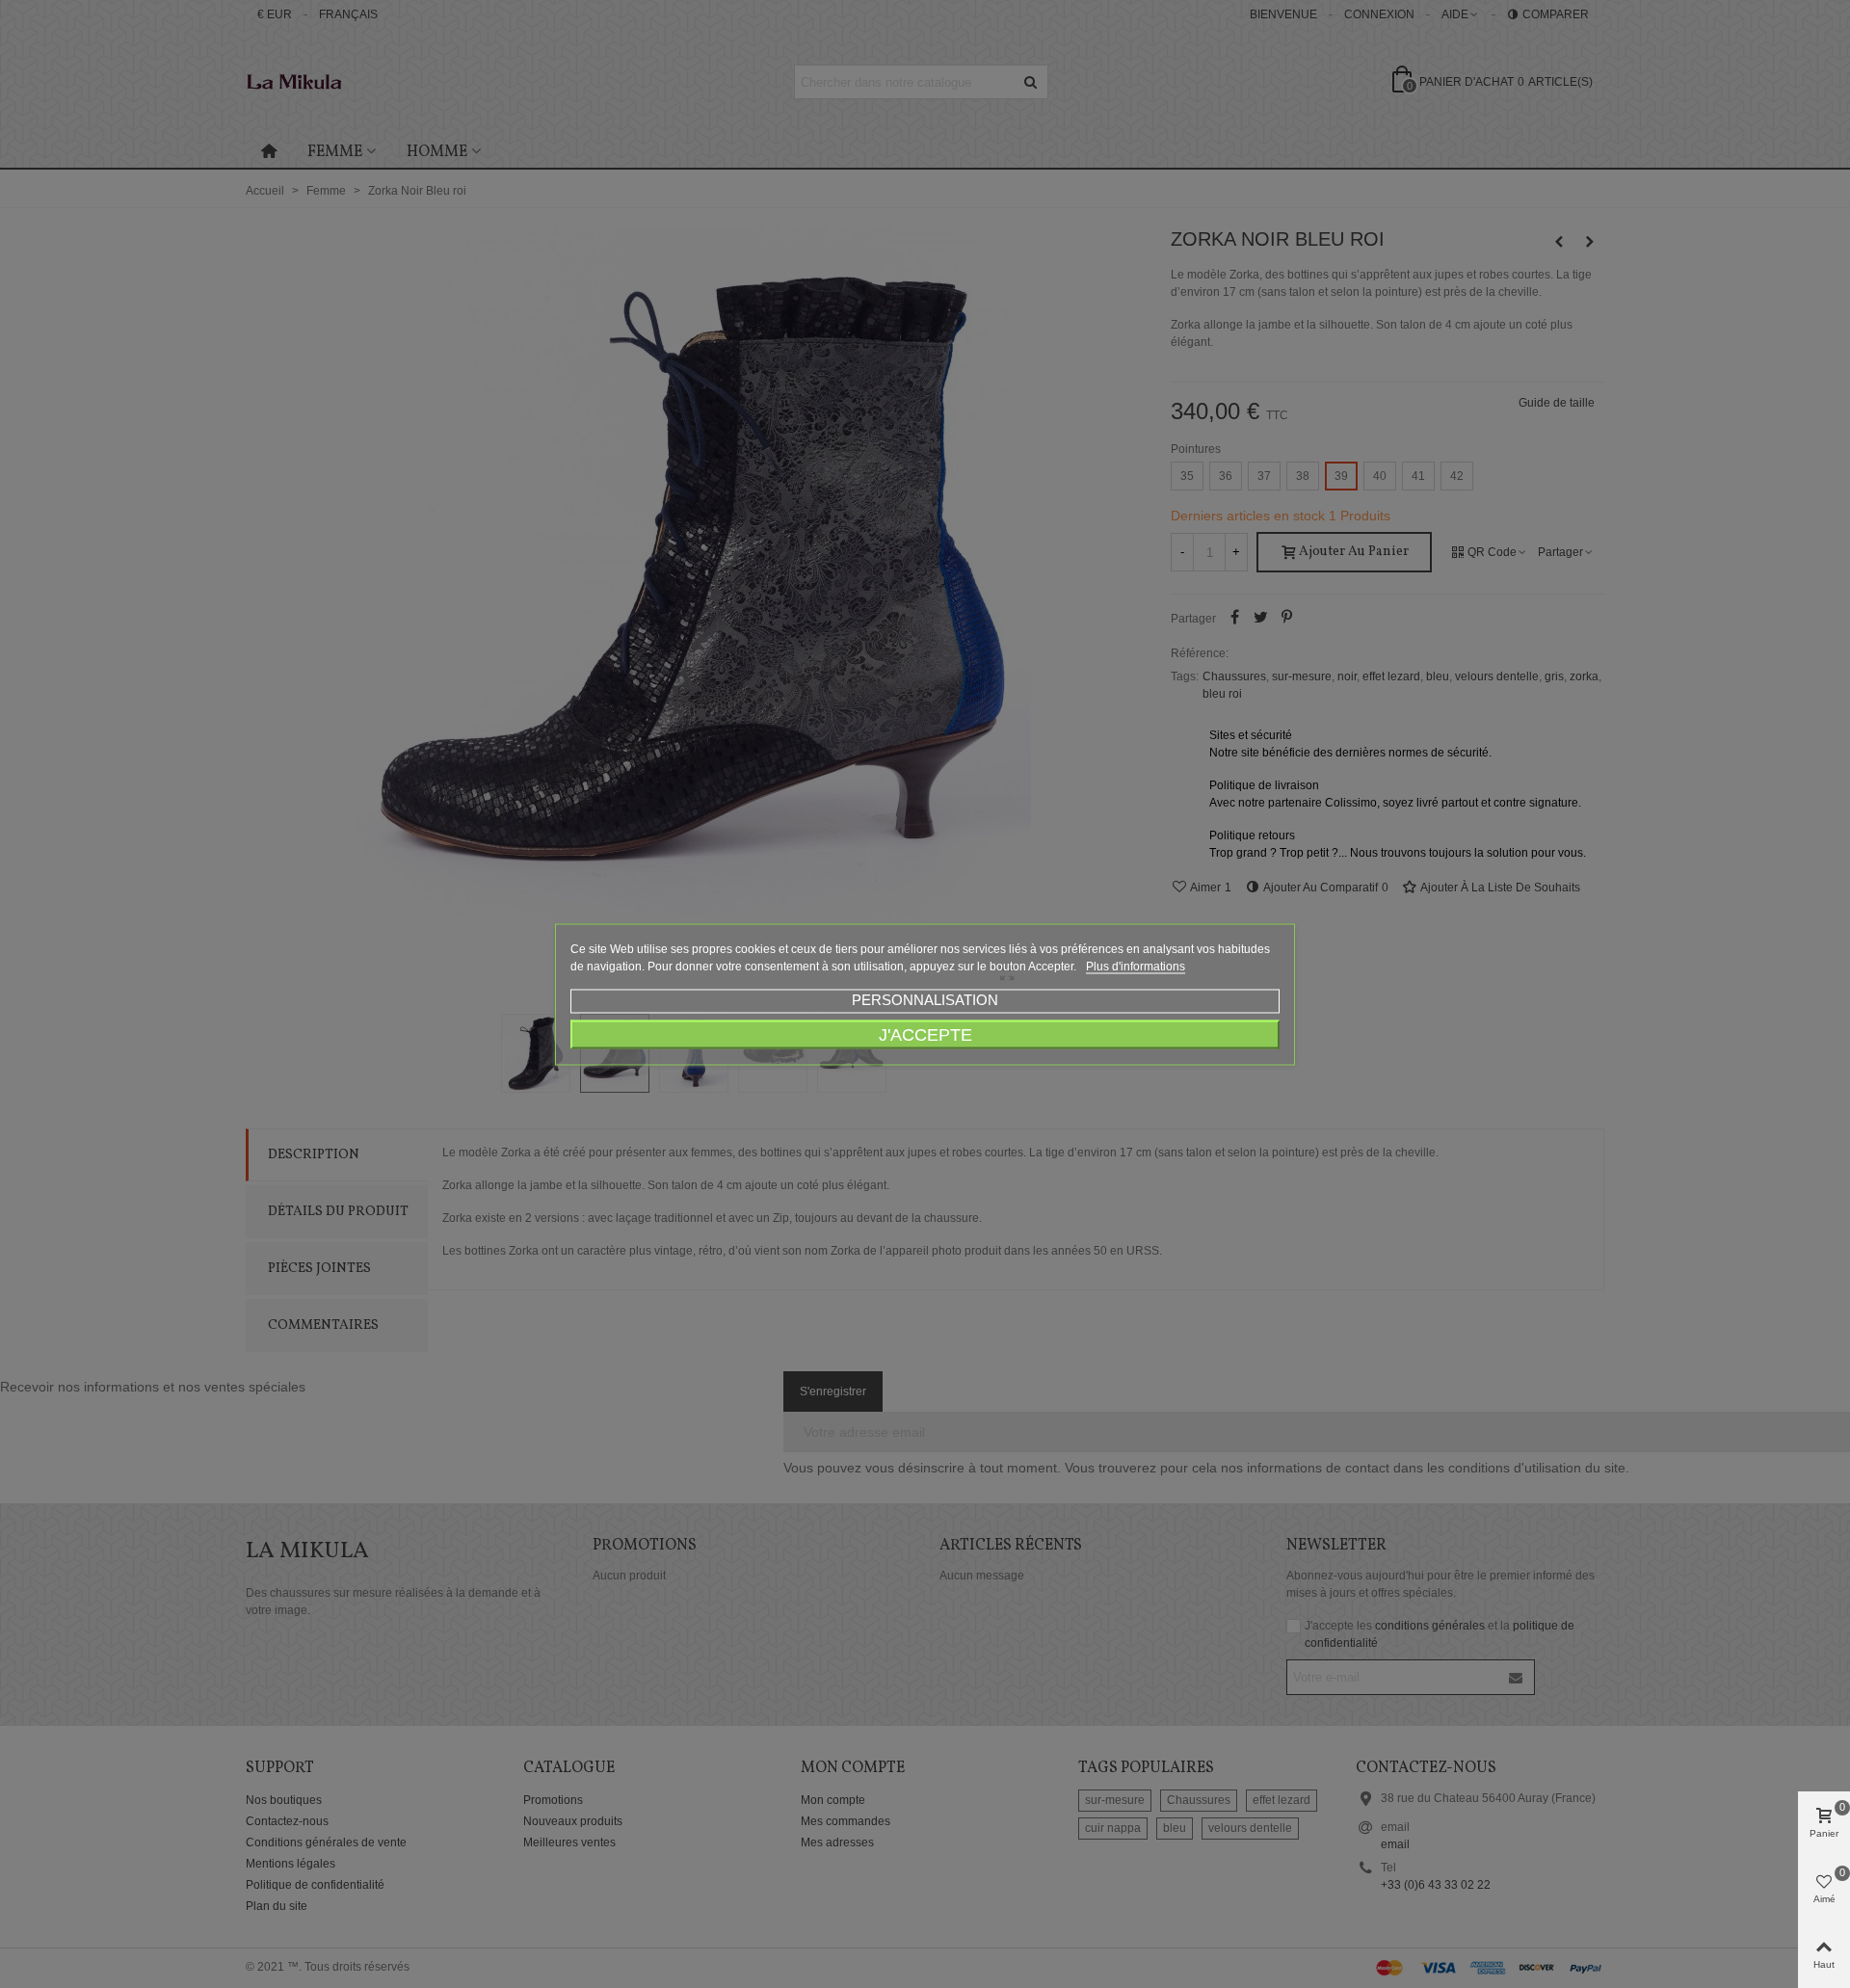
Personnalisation (925, 999)
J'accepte (925, 1034)
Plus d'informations (1136, 966)
